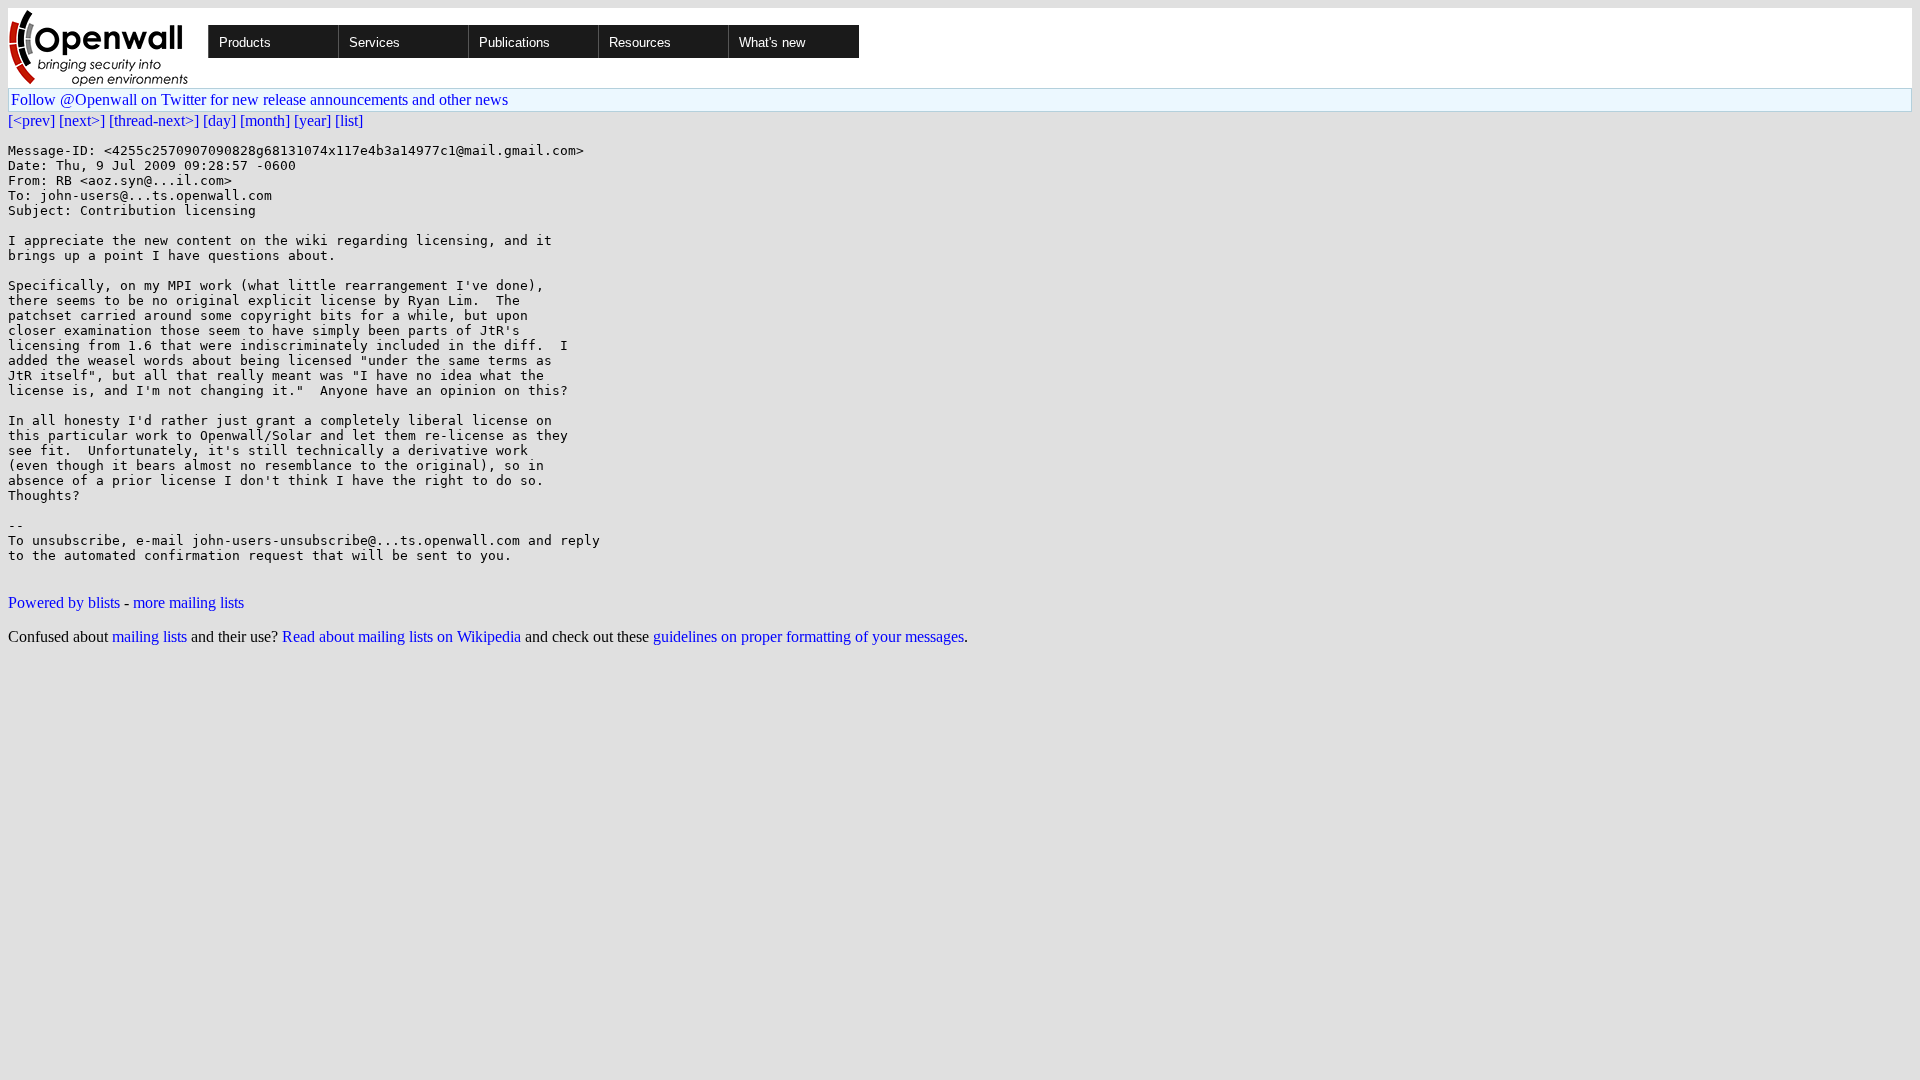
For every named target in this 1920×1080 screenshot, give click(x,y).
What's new (772, 42)
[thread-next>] (154, 120)
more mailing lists (188, 602)
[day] (219, 120)
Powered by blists (64, 602)
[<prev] (31, 120)
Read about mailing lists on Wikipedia (401, 636)
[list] (349, 120)
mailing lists (149, 636)
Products (245, 42)
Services (374, 42)
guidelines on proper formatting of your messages (808, 636)
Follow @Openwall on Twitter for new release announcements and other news (259, 99)
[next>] (82, 120)
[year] (312, 120)
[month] (265, 120)
